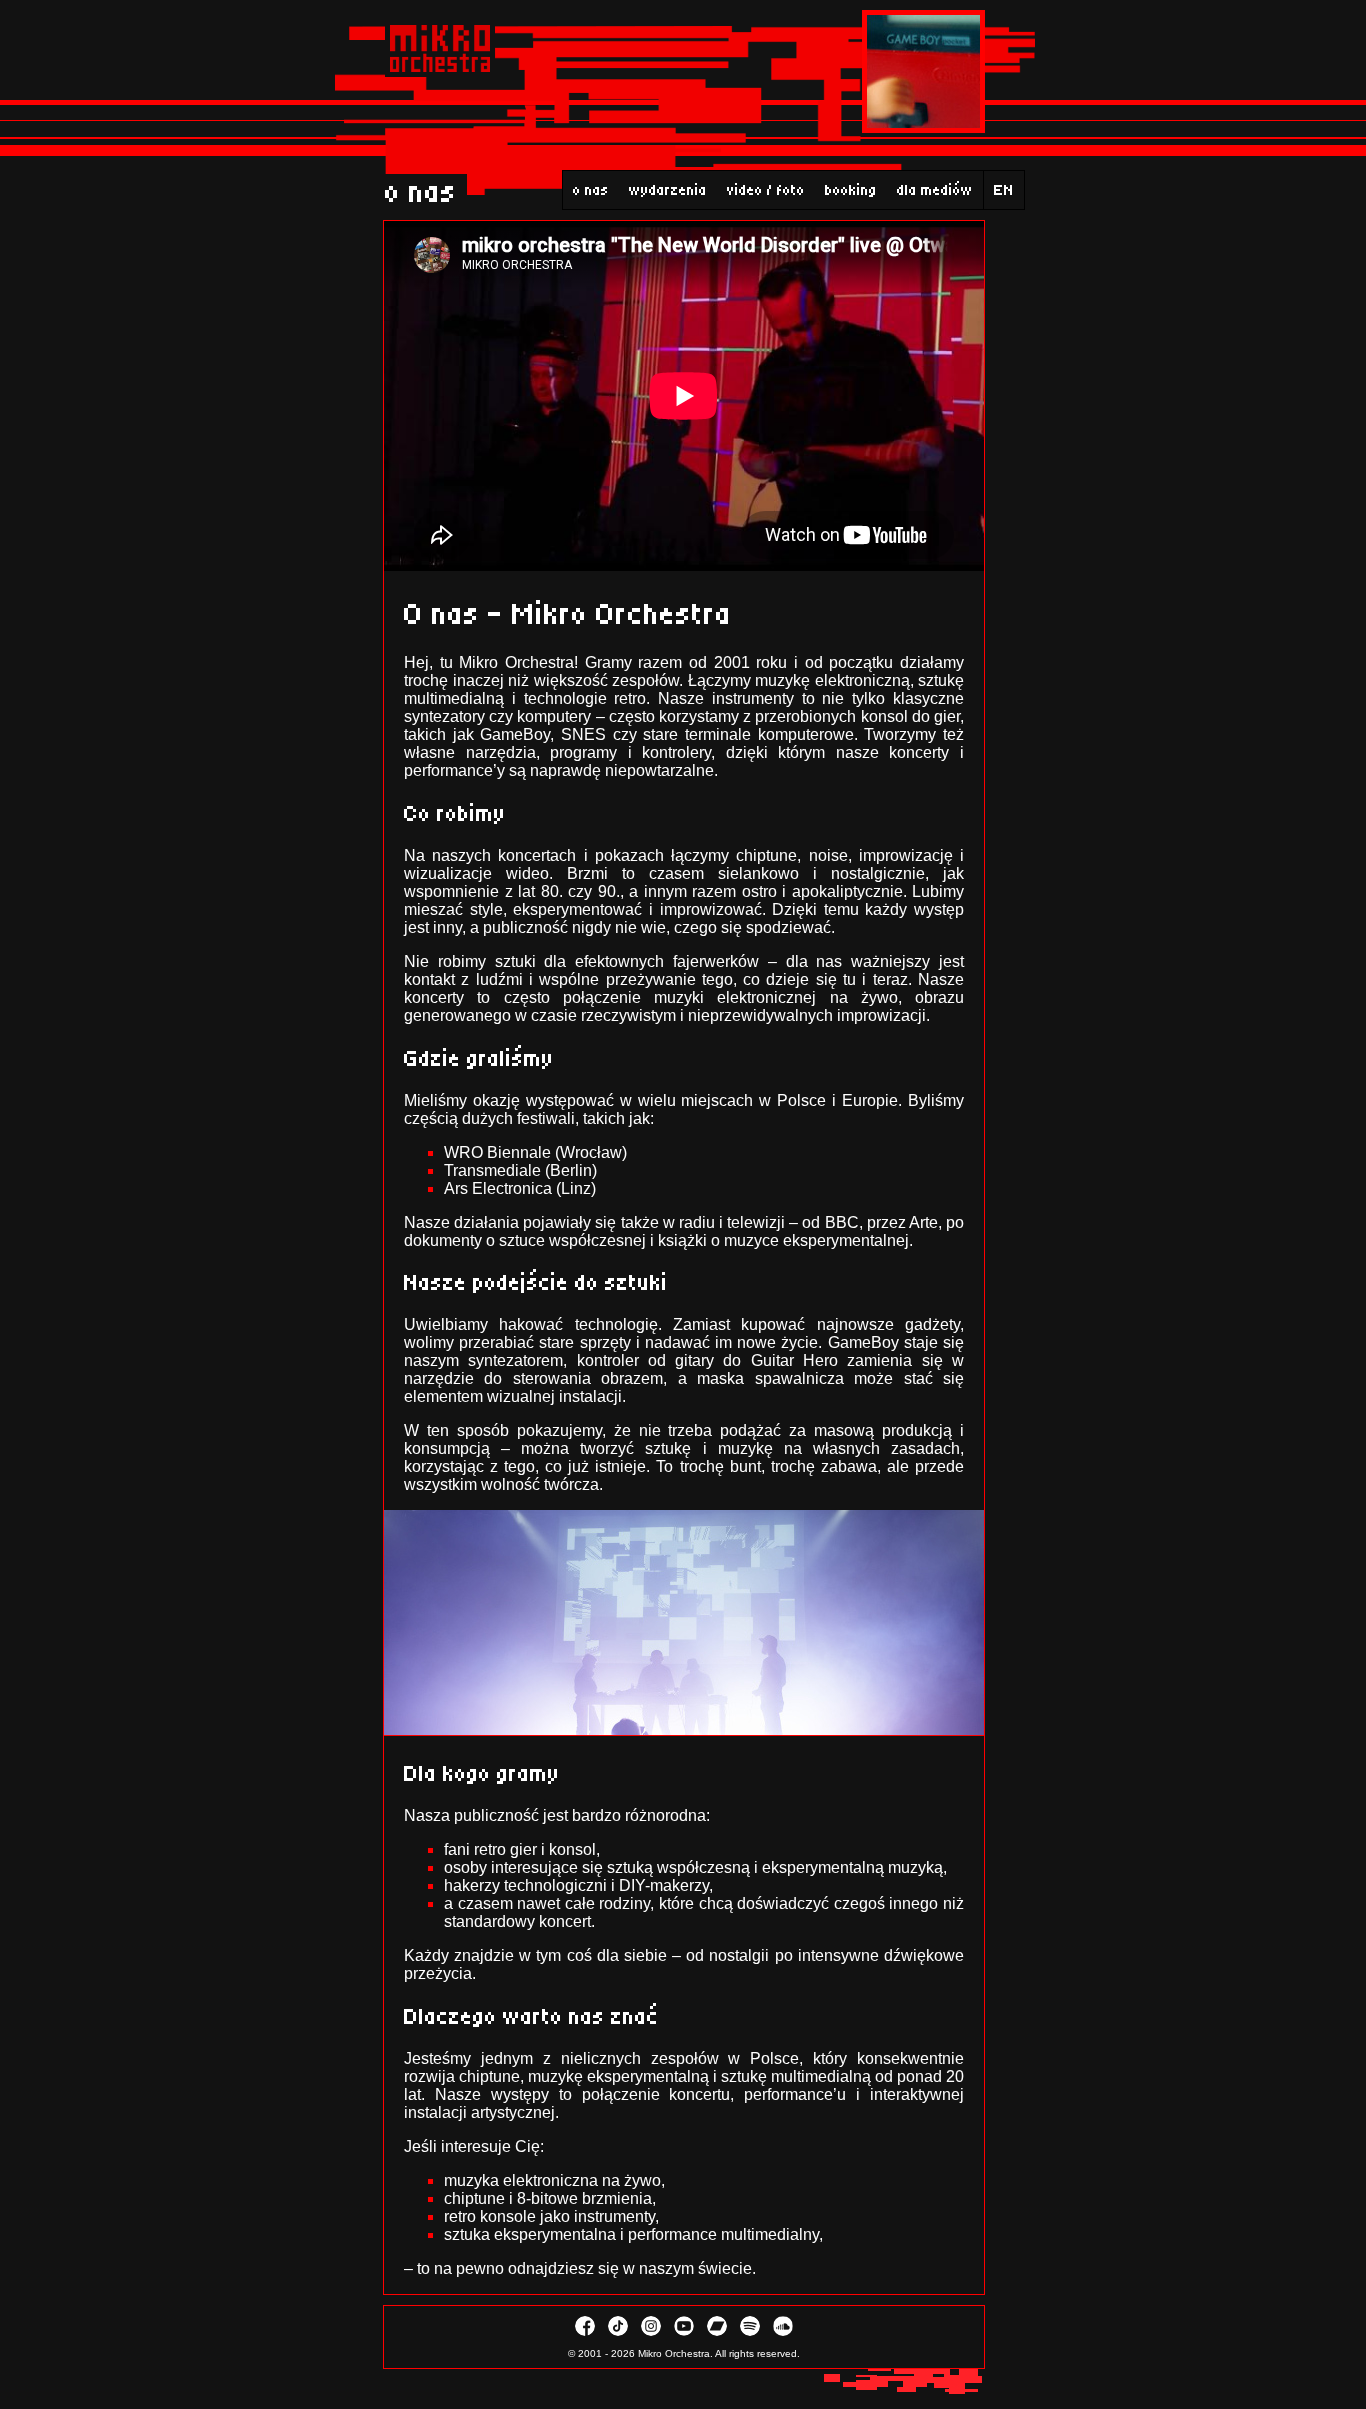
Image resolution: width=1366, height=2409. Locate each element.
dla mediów (935, 190)
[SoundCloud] (783, 2332)
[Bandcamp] (718, 2332)
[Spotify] (751, 2332)
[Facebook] (586, 2332)
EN (1004, 190)
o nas (591, 190)
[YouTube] (685, 2332)
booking (851, 190)
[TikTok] (619, 2332)
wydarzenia (668, 190)
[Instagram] (652, 2332)
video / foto (766, 190)
